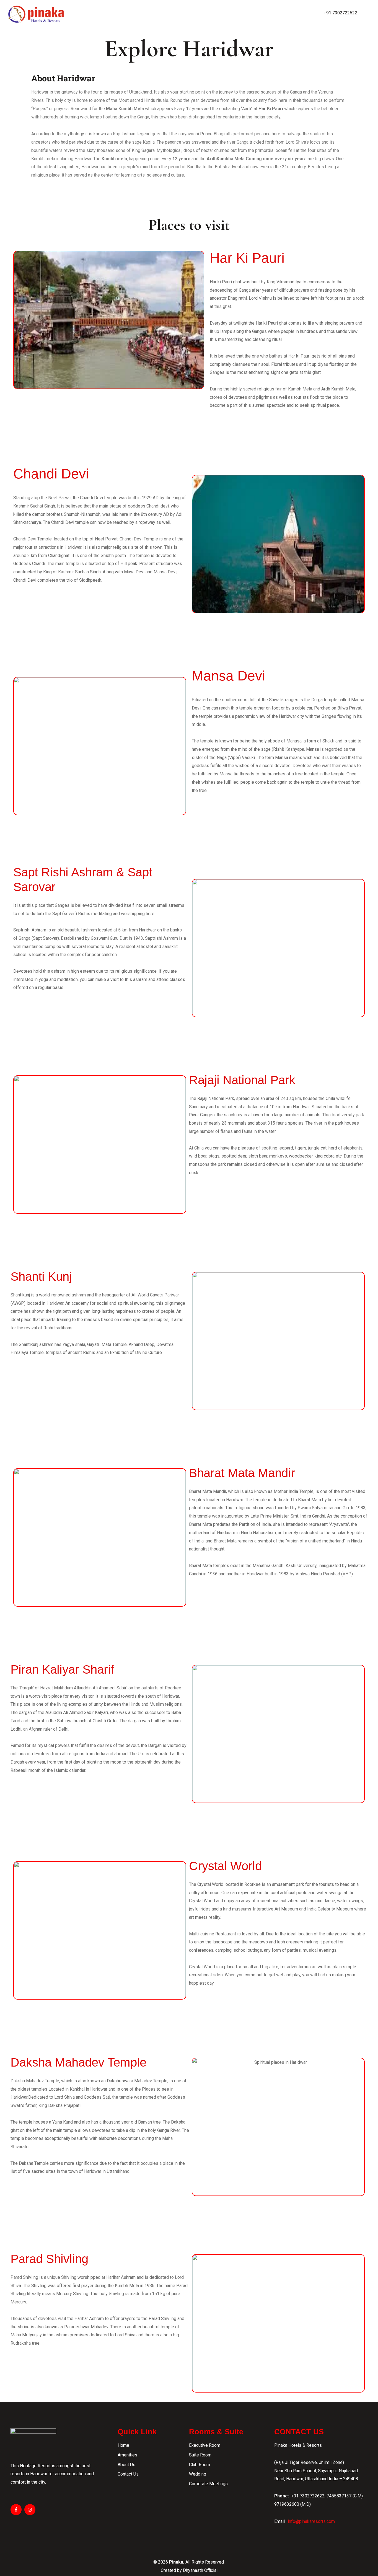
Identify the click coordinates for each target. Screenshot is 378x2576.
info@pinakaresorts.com (311, 2521)
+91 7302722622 (341, 13)
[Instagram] (30, 2510)
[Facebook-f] (16, 2510)
